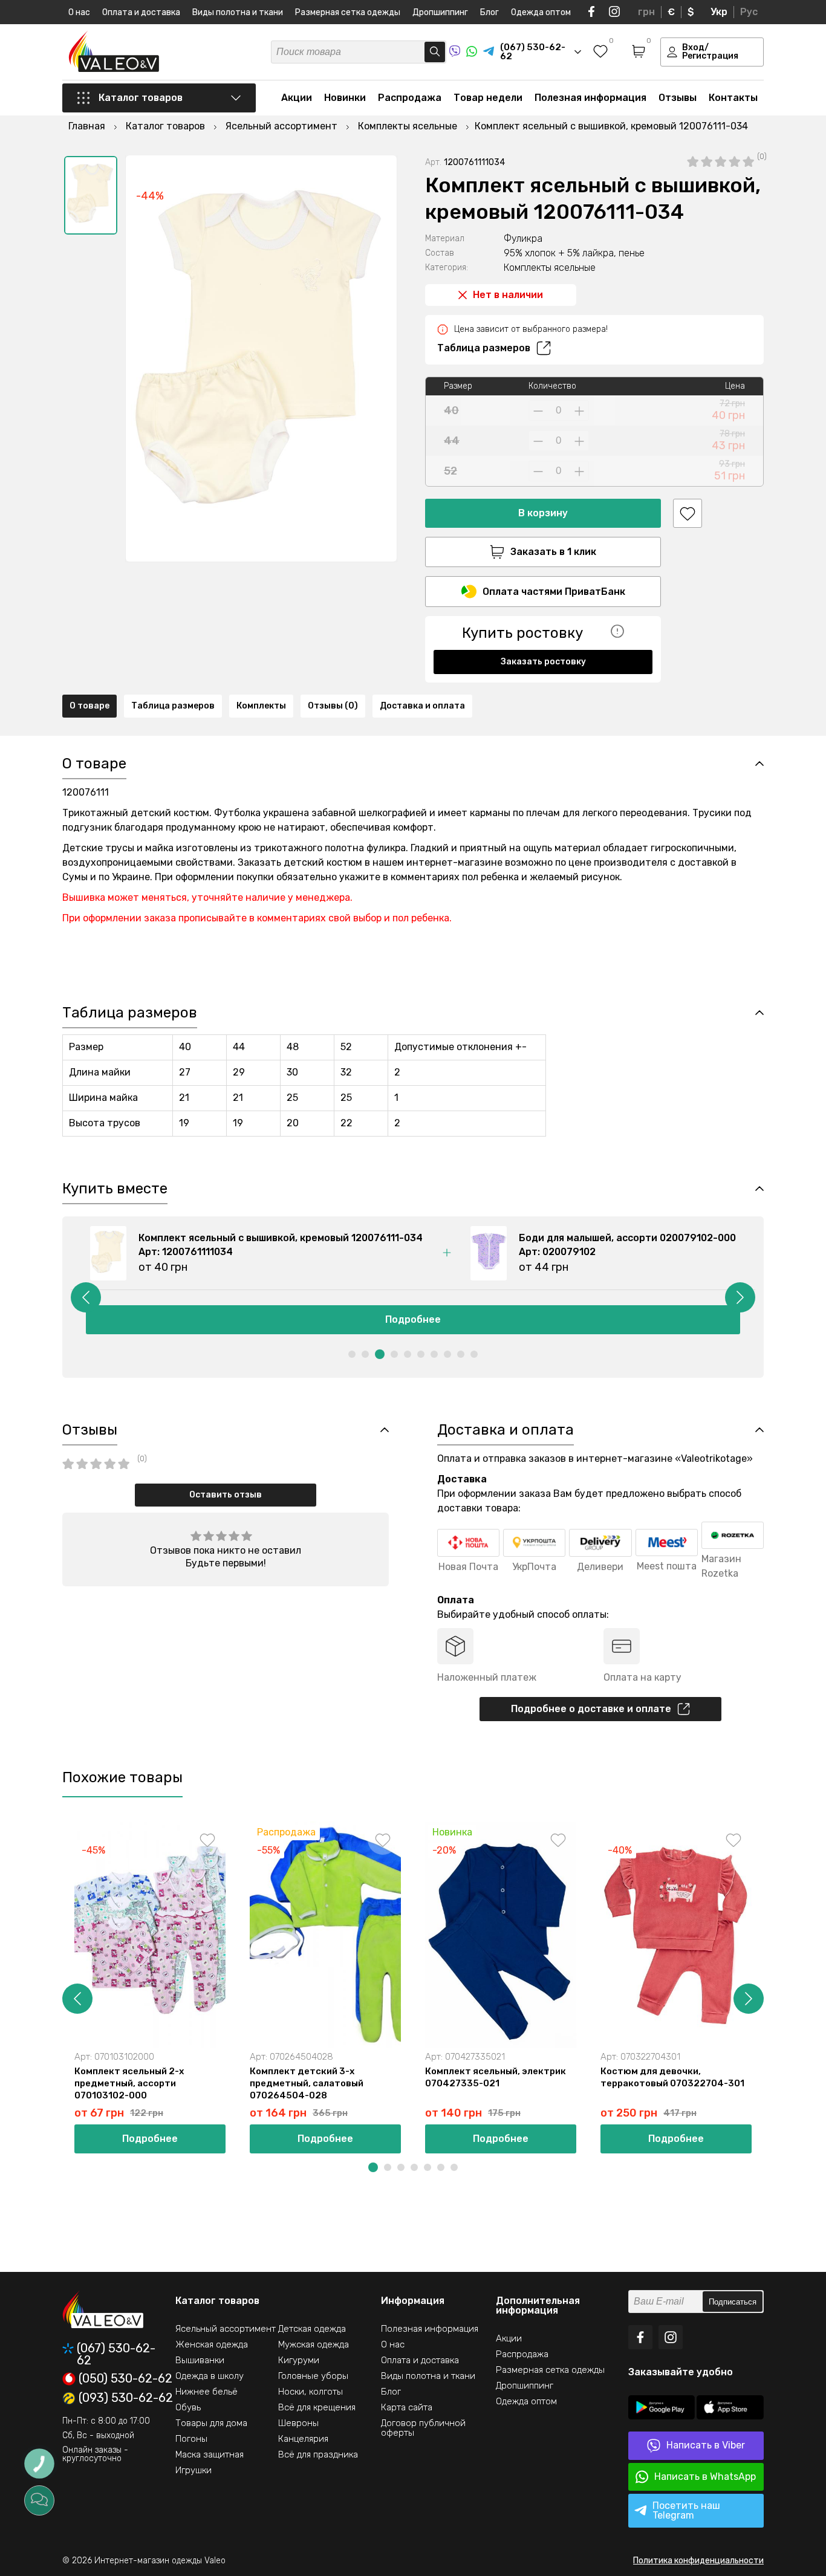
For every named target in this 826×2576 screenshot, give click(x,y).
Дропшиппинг (440, 12)
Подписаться (733, 2302)
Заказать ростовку (543, 662)
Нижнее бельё (207, 2392)
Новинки (345, 98)
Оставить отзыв (226, 1495)
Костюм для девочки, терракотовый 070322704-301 (672, 2077)
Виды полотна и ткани (238, 12)
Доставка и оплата (422, 706)
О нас (79, 12)
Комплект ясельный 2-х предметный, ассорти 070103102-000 (129, 2083)
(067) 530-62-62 (116, 2354)
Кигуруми (299, 2360)
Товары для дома (211, 2423)
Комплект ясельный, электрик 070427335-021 (496, 2077)
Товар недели (488, 98)
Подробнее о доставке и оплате (591, 1709)
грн (646, 12)
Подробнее (437, 1319)
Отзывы (678, 98)
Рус (749, 12)
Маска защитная (210, 2454)
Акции (297, 98)
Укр (719, 12)
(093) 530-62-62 (126, 2398)
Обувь (188, 2407)
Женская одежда (212, 2344)
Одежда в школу (210, 2376)
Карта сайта (407, 2407)
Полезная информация (590, 98)
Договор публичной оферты (423, 2428)
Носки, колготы (311, 2392)
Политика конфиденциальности (698, 2561)
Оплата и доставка (141, 12)
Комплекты (261, 706)
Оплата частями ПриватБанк (554, 592)
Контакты (733, 98)
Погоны (191, 2439)
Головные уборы (313, 2376)
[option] (91, 195)
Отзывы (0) (333, 706)
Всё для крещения (317, 2407)
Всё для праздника (318, 2454)
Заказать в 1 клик (553, 552)
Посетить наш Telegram (686, 2510)
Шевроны (298, 2423)
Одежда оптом (541, 12)
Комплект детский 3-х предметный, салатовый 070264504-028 (307, 2083)
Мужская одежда (314, 2344)
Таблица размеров (484, 348)
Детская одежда (312, 2329)
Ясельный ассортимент (226, 2329)
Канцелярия (303, 2439)
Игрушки (193, 2470)
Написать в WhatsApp (705, 2477)
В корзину (543, 513)
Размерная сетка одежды (348, 12)
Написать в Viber (706, 2445)
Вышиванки (200, 2360)
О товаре (89, 706)
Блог (489, 12)
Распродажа (410, 98)
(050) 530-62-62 (125, 2379)
